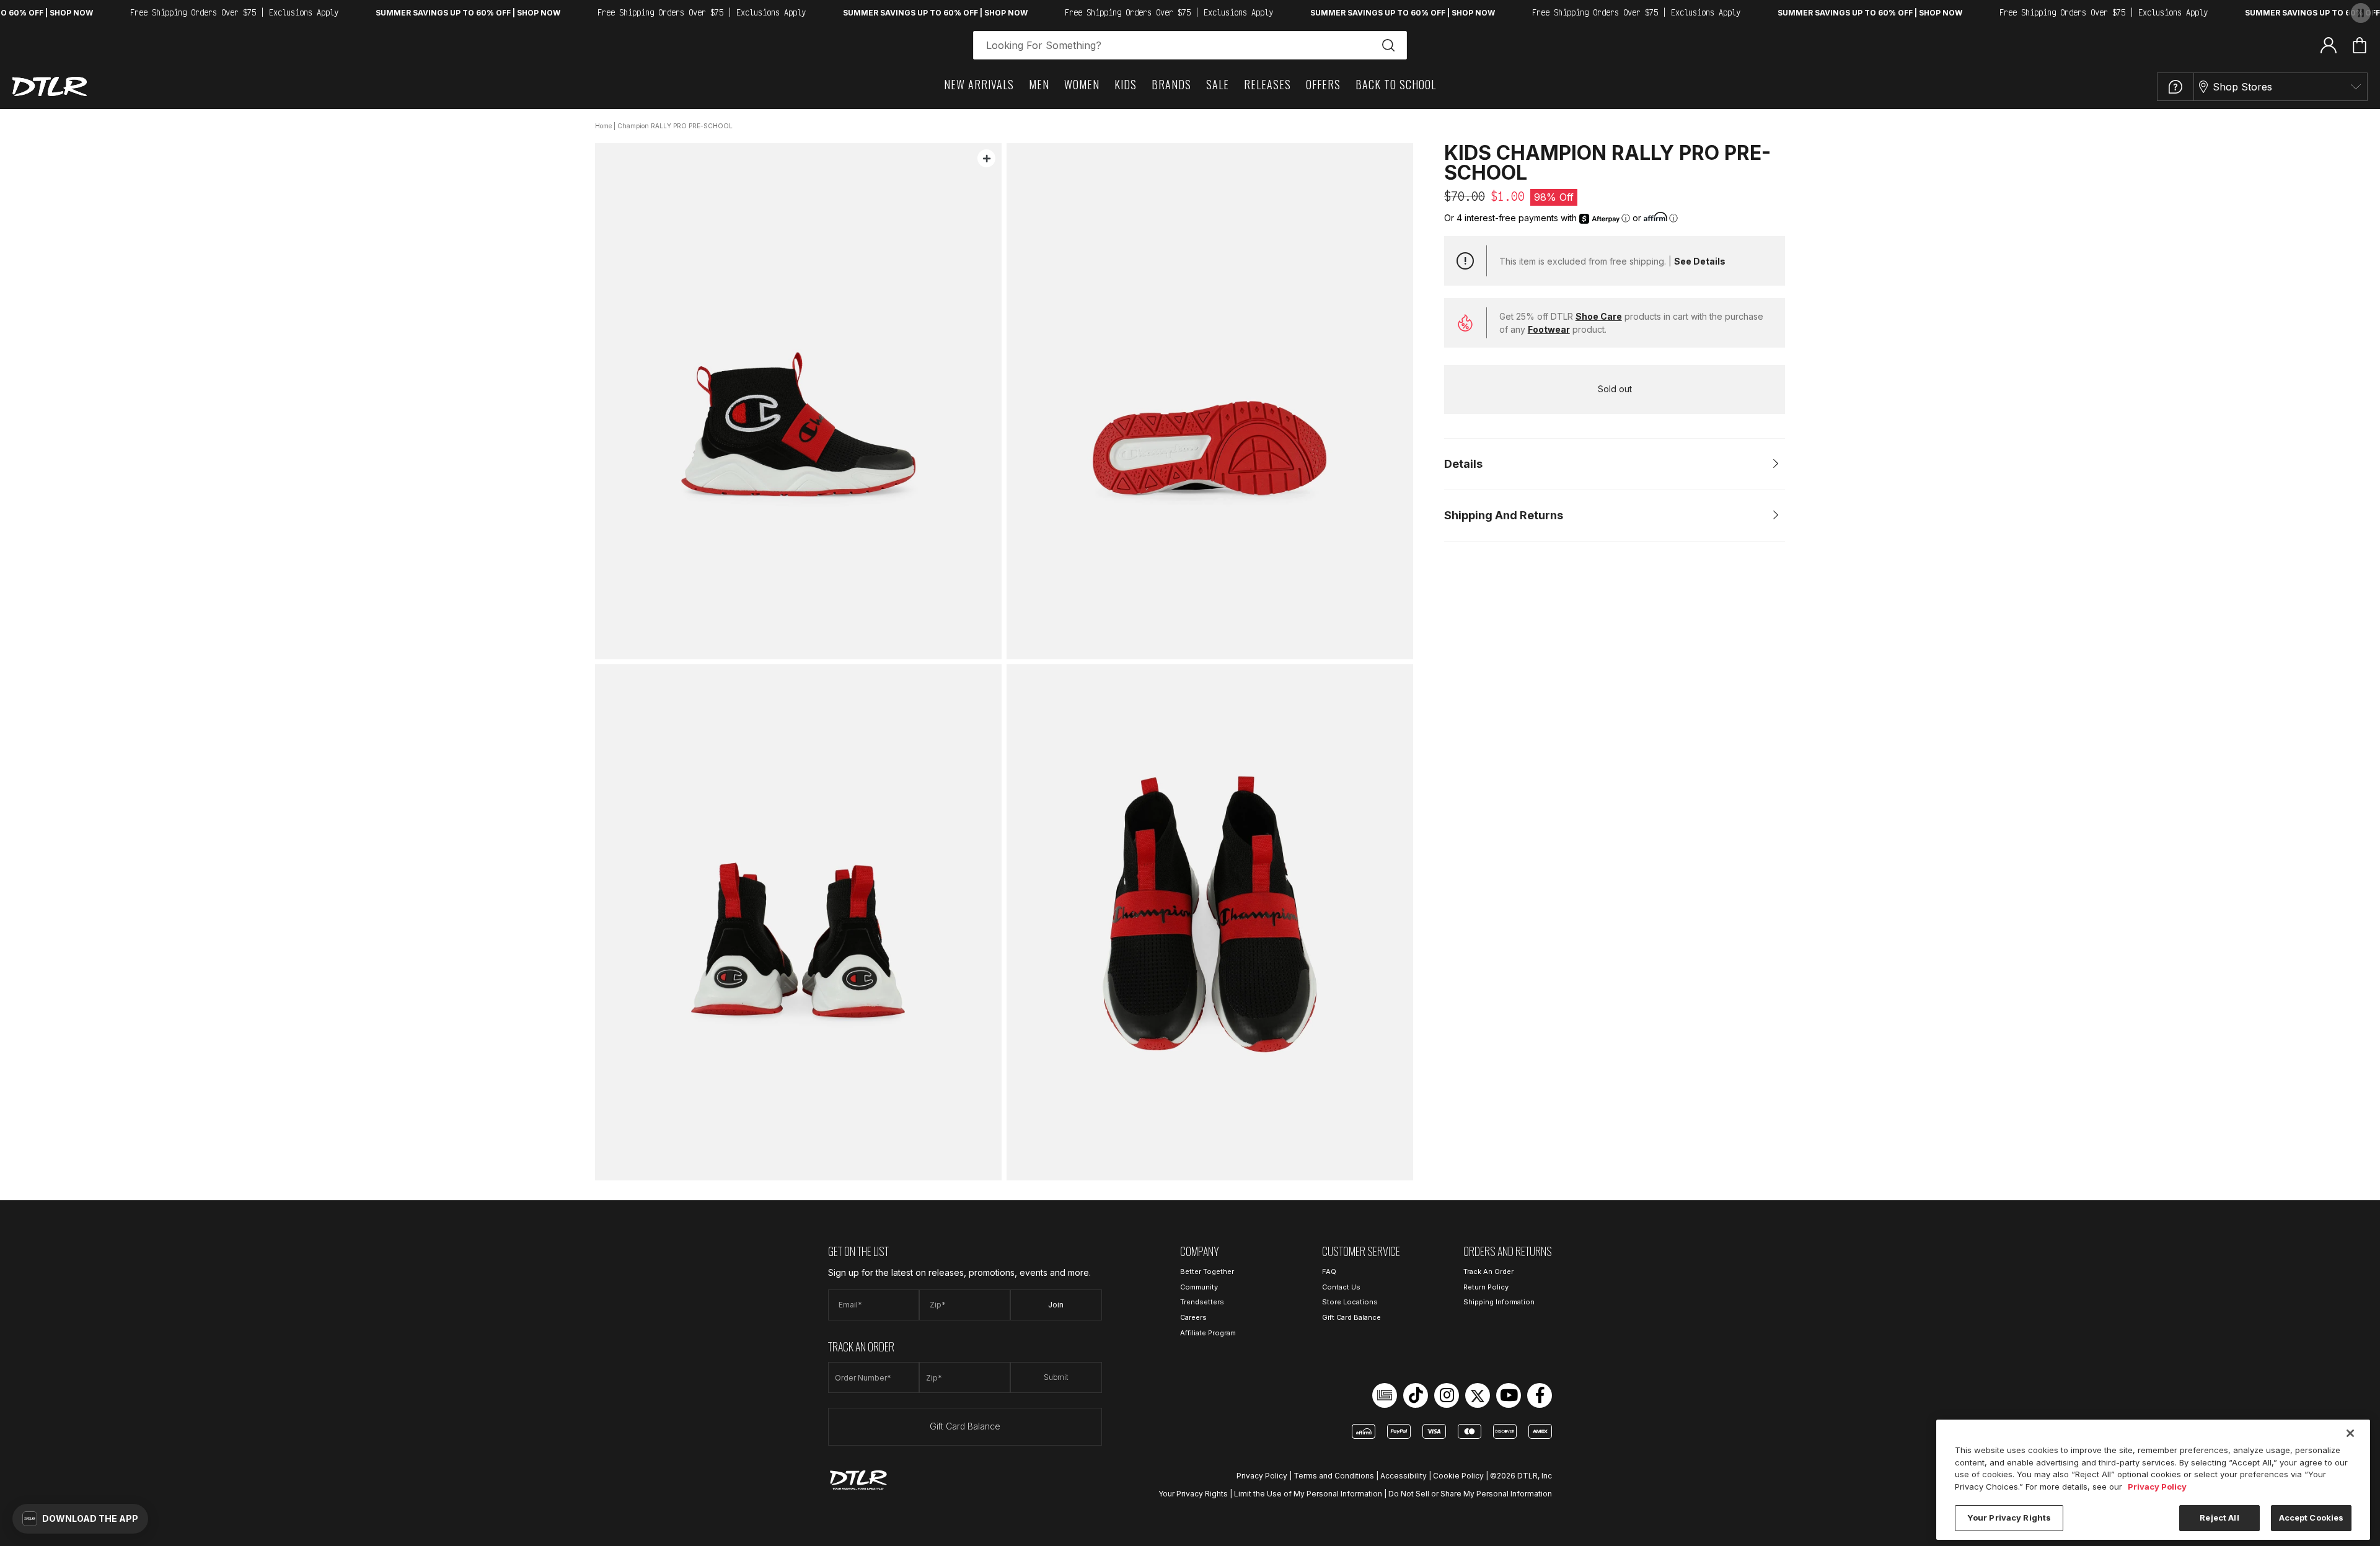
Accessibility (1404, 1476)
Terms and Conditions (1334, 1476)
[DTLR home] (50, 86)
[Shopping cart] (2360, 45)
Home (603, 126)
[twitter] (1478, 1395)
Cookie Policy (1458, 1476)
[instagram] (1447, 1395)
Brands (1171, 84)
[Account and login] (2329, 45)
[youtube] (1509, 1395)
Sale (1218, 84)
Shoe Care (1599, 316)
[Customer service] (2175, 87)
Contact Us (1341, 1287)
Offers (1323, 84)
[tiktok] (1416, 1395)
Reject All (2219, 1517)
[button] (80, 1519)
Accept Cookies (2312, 1517)
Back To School (1396, 84)
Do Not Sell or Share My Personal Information (1470, 1494)
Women (1082, 84)
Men (1039, 84)
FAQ (1329, 1271)
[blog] (1385, 1395)
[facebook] (1540, 1395)
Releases (1267, 84)
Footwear (1549, 329)
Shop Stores (2242, 87)
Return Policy (1486, 1287)
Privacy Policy (1262, 1476)
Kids (1126, 84)
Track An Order (1488, 1271)
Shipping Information (1499, 1302)
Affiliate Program (1208, 1333)
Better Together (1207, 1271)
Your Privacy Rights (1193, 1494)
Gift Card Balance (965, 1426)
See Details (1700, 261)
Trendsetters (1202, 1302)
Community (1199, 1287)
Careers (1193, 1317)
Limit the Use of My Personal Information (1308, 1494)
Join (1056, 1305)
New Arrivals (979, 84)
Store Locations (1350, 1302)
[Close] (2350, 1433)
